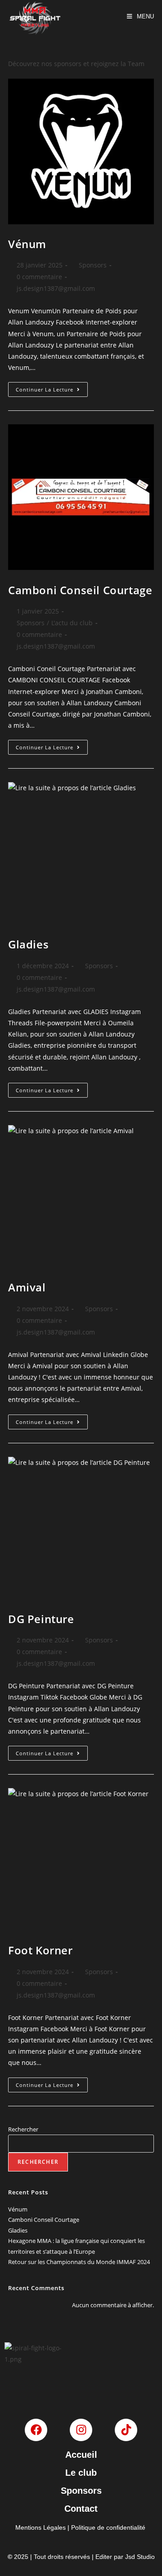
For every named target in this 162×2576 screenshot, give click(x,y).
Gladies (28, 944)
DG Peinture (41, 1619)
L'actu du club (72, 623)
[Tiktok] (126, 2430)
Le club (81, 2473)
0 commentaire (39, 277)
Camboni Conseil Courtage (80, 590)
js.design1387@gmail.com (56, 288)
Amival (27, 1287)
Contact (81, 2509)
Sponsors (93, 265)
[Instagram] (81, 2430)
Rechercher (23, 2129)
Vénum (27, 244)
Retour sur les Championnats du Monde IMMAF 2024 (79, 2262)
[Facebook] (36, 2430)
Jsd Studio (140, 2557)
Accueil (81, 2455)
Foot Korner (40, 1950)
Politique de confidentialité (108, 2527)
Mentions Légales (40, 2527)
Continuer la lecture (52, 387)
